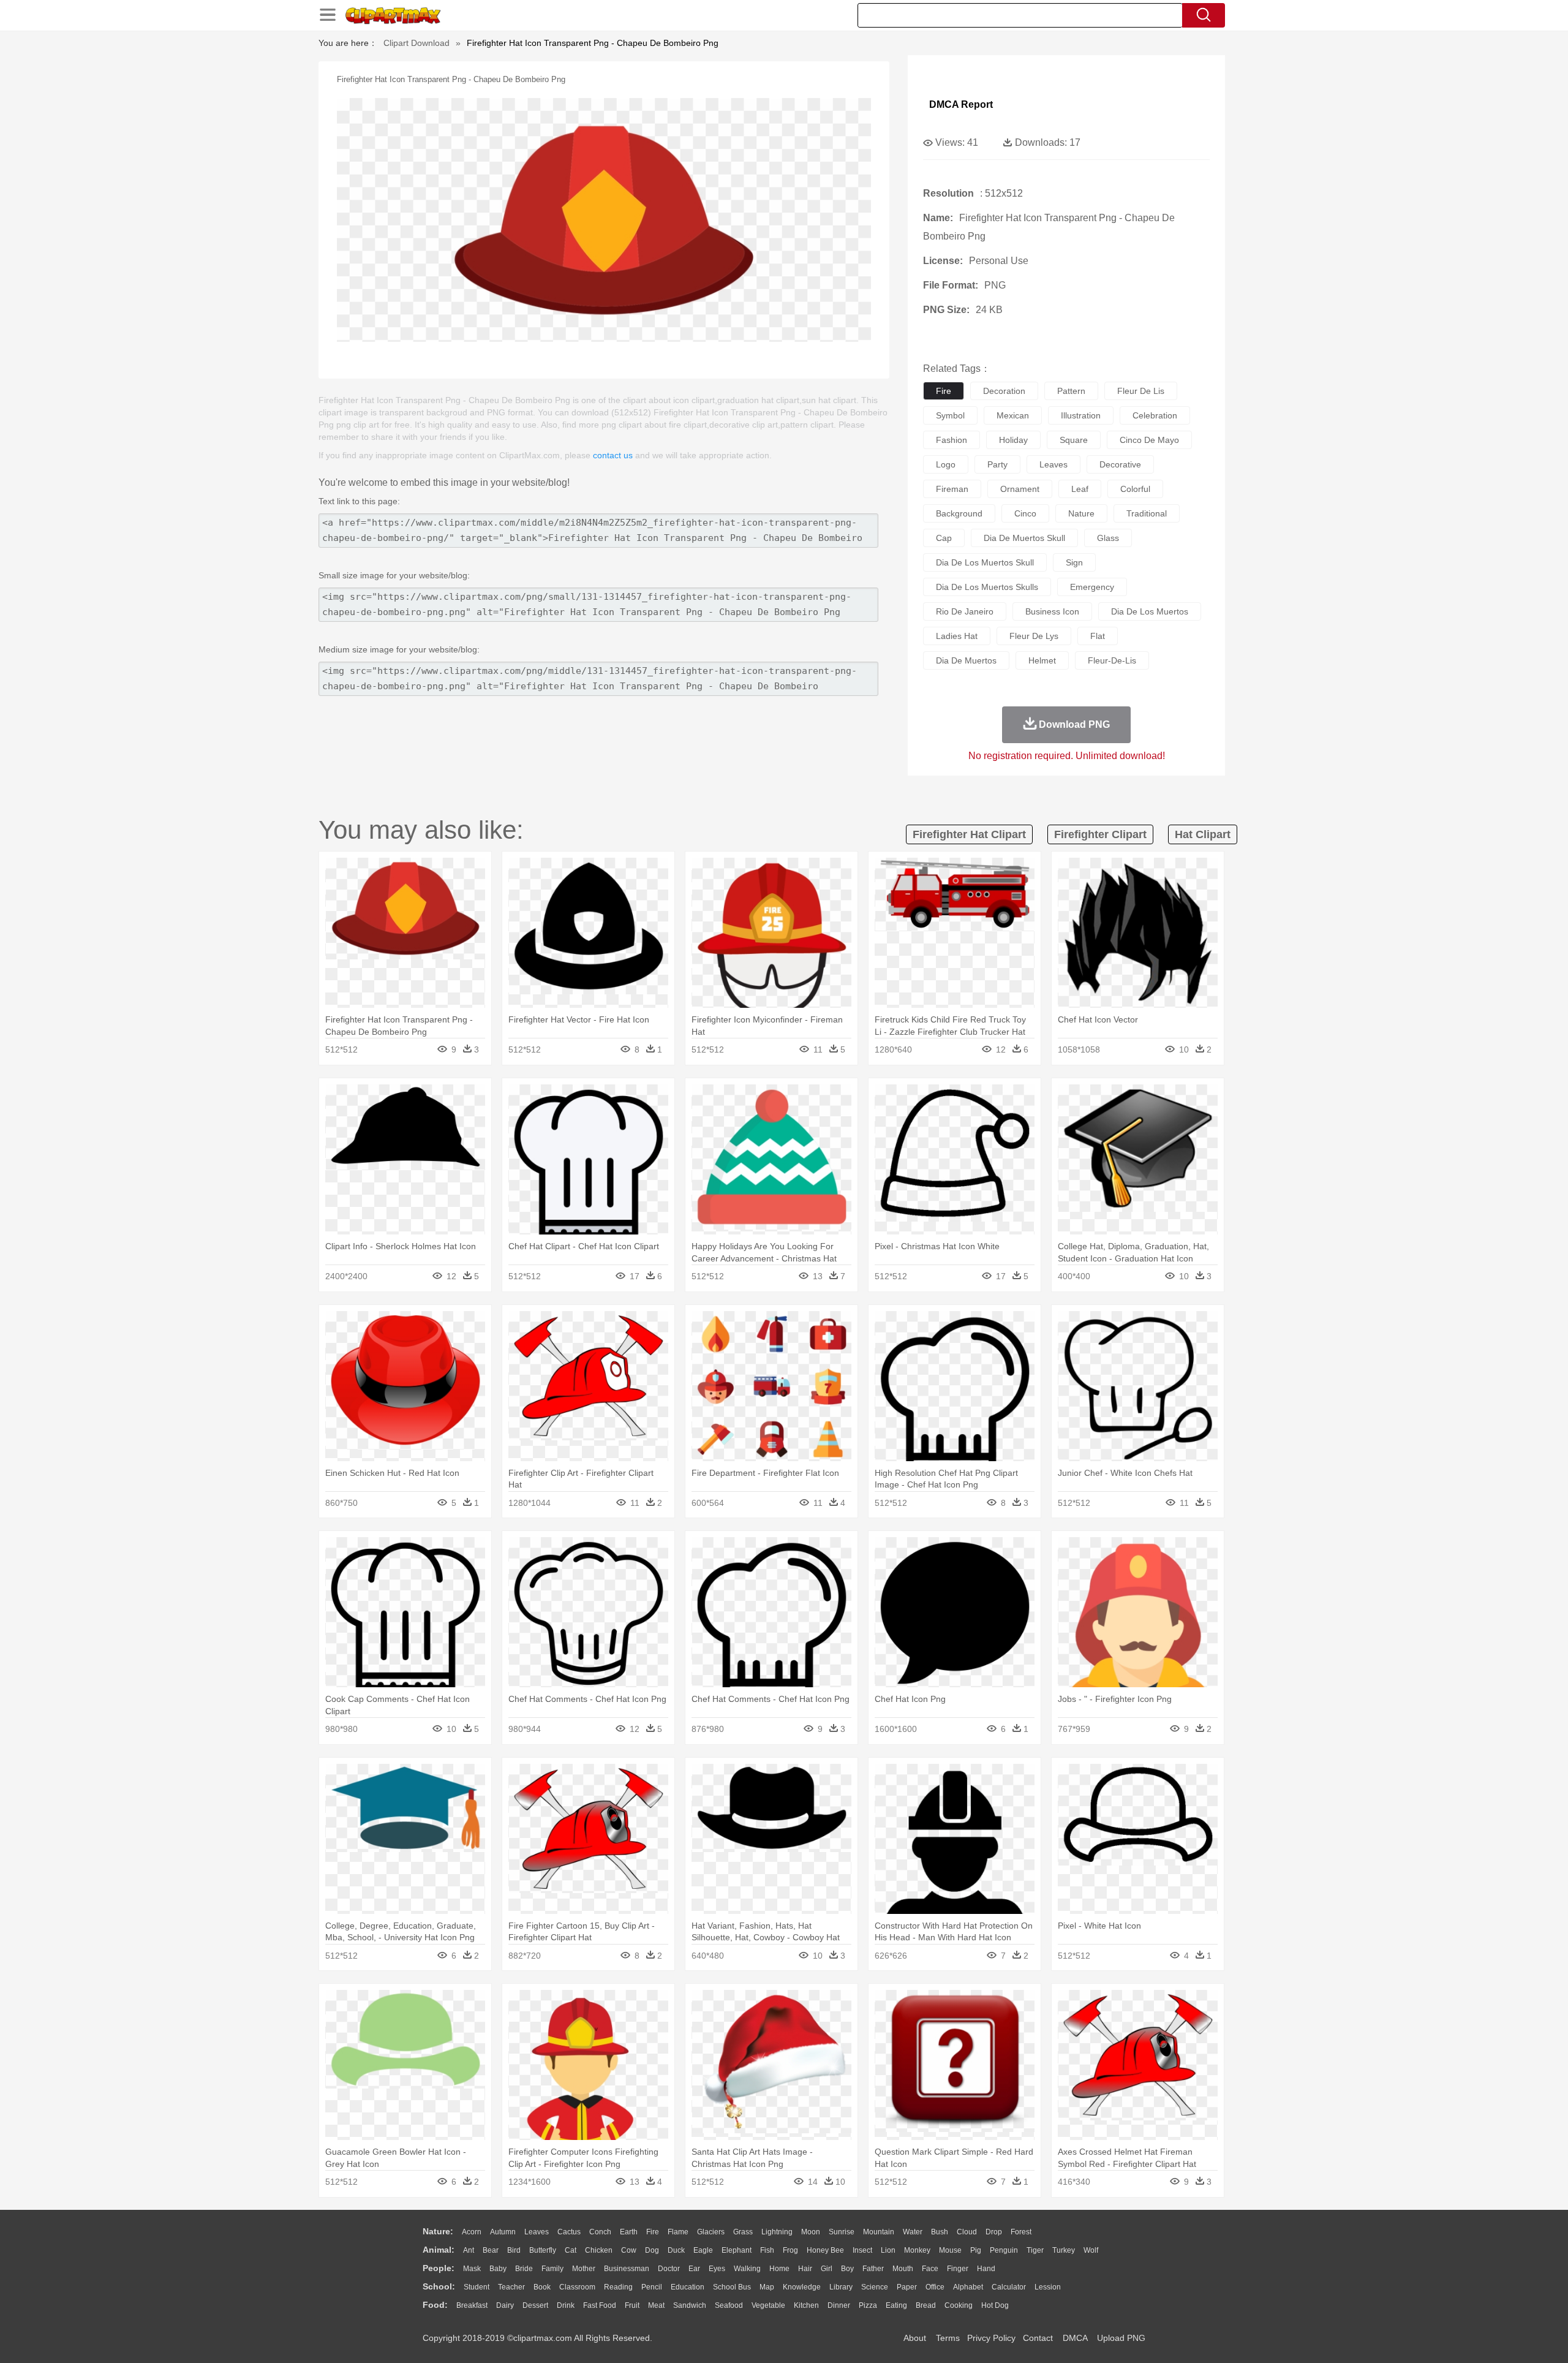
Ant (469, 2250)
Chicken (599, 2250)
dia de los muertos (1150, 611)
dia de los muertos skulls (987, 587)
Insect (862, 2250)
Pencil (652, 2287)
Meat (656, 2305)
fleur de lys (1034, 636)
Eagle (703, 2250)
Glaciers (711, 2232)
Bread (926, 2305)
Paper (907, 2287)
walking (747, 2269)
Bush (940, 2232)
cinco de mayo (1149, 440)
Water (913, 2232)
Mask (472, 2269)
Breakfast (472, 2305)
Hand (986, 2269)
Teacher (511, 2287)
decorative (1120, 464)
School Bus (732, 2287)
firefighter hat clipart (969, 834)
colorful (1135, 489)
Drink (566, 2305)
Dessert (535, 2305)
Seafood (729, 2305)
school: (439, 2286)
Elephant (737, 2250)
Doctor (669, 2269)
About (915, 2338)
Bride (524, 2269)
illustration (1081, 415)
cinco (1025, 513)
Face (930, 2269)
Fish (767, 2250)
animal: (439, 2250)
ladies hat (957, 636)
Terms (948, 2338)
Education (688, 2287)
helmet (1042, 660)
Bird (514, 2250)
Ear (694, 2269)
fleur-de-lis (1112, 660)
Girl (827, 2269)
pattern (1071, 391)
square (1074, 440)
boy (847, 2269)
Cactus (569, 2232)
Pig (976, 2250)
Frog (790, 2250)
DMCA (1075, 2338)
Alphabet (968, 2287)
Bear (491, 2250)
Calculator (1009, 2287)
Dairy (505, 2305)
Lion (888, 2250)
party (997, 464)
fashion (952, 440)
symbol (950, 415)
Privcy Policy (991, 2338)
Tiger (1035, 2250)
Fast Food (600, 2305)
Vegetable (768, 2305)
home (779, 2269)
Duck (676, 2250)
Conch (600, 2232)
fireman (952, 489)
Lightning (777, 2232)
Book (542, 2287)
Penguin (1004, 2250)
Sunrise (842, 2232)
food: (435, 2305)
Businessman (627, 2269)
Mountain (879, 2232)
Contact (1038, 2338)
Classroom (577, 2287)
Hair (805, 2269)
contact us (613, 455)
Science (875, 2287)
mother (584, 2269)
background (959, 513)
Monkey (917, 2250)
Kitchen (806, 2305)
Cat (571, 2250)
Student (477, 2287)
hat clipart (1203, 834)
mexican (1013, 415)
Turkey (1064, 2250)
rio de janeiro (965, 611)
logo (946, 464)
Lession (1048, 2287)
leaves (1053, 464)
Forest (1021, 2232)
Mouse (950, 2250)
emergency (1092, 587)
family (552, 2269)
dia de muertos (966, 660)
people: (439, 2268)
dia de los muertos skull (985, 562)
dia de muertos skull (1024, 538)
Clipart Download (417, 43)
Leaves (537, 2232)
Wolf (1091, 2250)
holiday (1013, 440)
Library (841, 2287)
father (873, 2269)
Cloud (967, 2232)
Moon (811, 2232)
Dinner (839, 2305)
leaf (1080, 489)
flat (1098, 636)
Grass (743, 2232)
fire (944, 391)
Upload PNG (1121, 2338)
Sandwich (690, 2305)
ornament (1020, 489)
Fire (653, 2232)
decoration (1004, 391)
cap (944, 538)
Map (767, 2287)
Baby (498, 2269)
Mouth (903, 2269)
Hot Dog (995, 2305)
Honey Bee (825, 2250)
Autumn (503, 2232)
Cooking (959, 2305)
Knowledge (802, 2287)
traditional (1147, 513)
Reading (618, 2287)
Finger (958, 2269)
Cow (629, 2250)
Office (935, 2287)
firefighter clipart (1100, 834)
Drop (994, 2232)
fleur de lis (1141, 391)
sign (1074, 562)
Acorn (472, 2232)
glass (1108, 538)
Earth (629, 2232)
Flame (678, 2232)
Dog (652, 2250)
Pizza (868, 2305)
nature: (438, 2231)
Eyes (717, 2269)
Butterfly (543, 2250)
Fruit (632, 2305)
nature (1081, 513)
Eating (896, 2305)
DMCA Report (961, 104)
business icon (1052, 611)
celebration (1155, 415)
